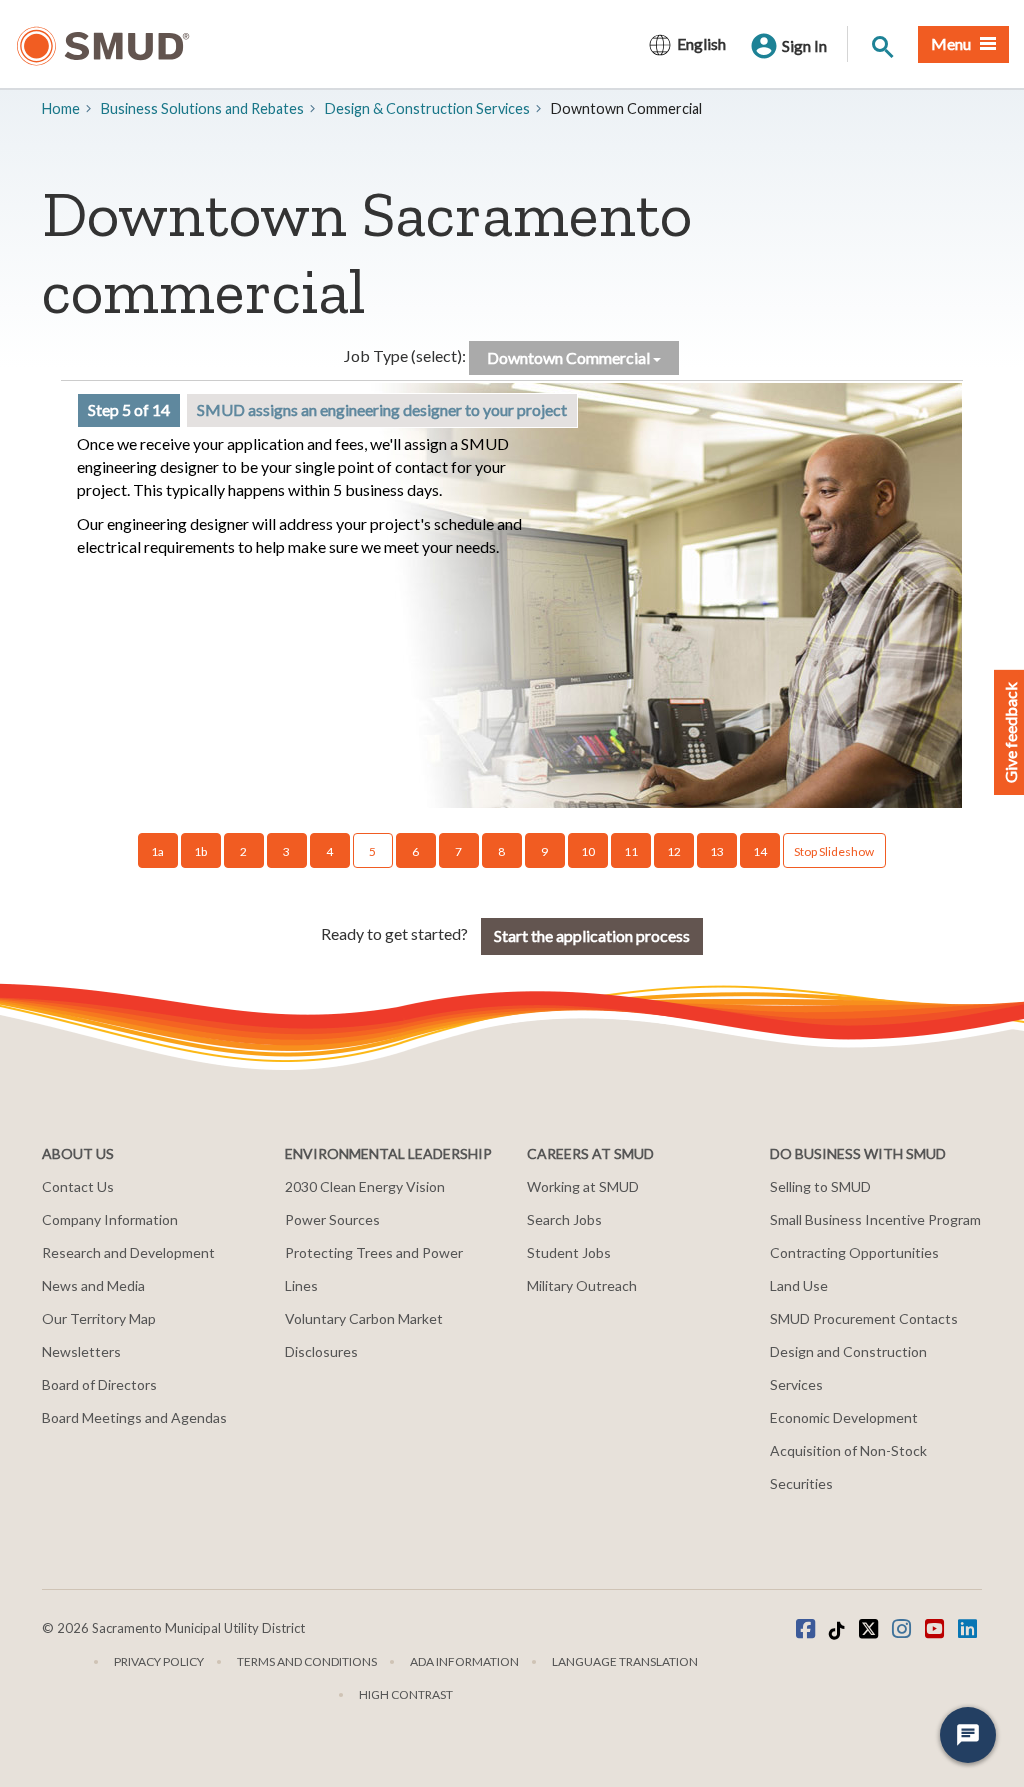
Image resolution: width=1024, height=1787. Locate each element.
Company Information (110, 1219)
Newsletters (81, 1351)
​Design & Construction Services (427, 108)
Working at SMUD (583, 1186)
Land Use (799, 1285)
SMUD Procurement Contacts (864, 1318)
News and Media (93, 1285)
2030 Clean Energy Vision (365, 1186)
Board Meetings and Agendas (134, 1417)
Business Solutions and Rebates (202, 108)
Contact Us (78, 1186)
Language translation (625, 1661)
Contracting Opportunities (854, 1252)
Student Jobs (569, 1252)
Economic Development (844, 1417)
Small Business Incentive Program (875, 1219)
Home (61, 108)
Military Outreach (582, 1285)
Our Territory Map (99, 1318)
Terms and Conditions (307, 1661)
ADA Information (464, 1661)
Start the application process (592, 935)
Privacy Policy (159, 1661)
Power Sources (332, 1219)
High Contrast (406, 1694)
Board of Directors (99, 1384)
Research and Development (128, 1252)
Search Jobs (564, 1219)
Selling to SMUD (820, 1186)
